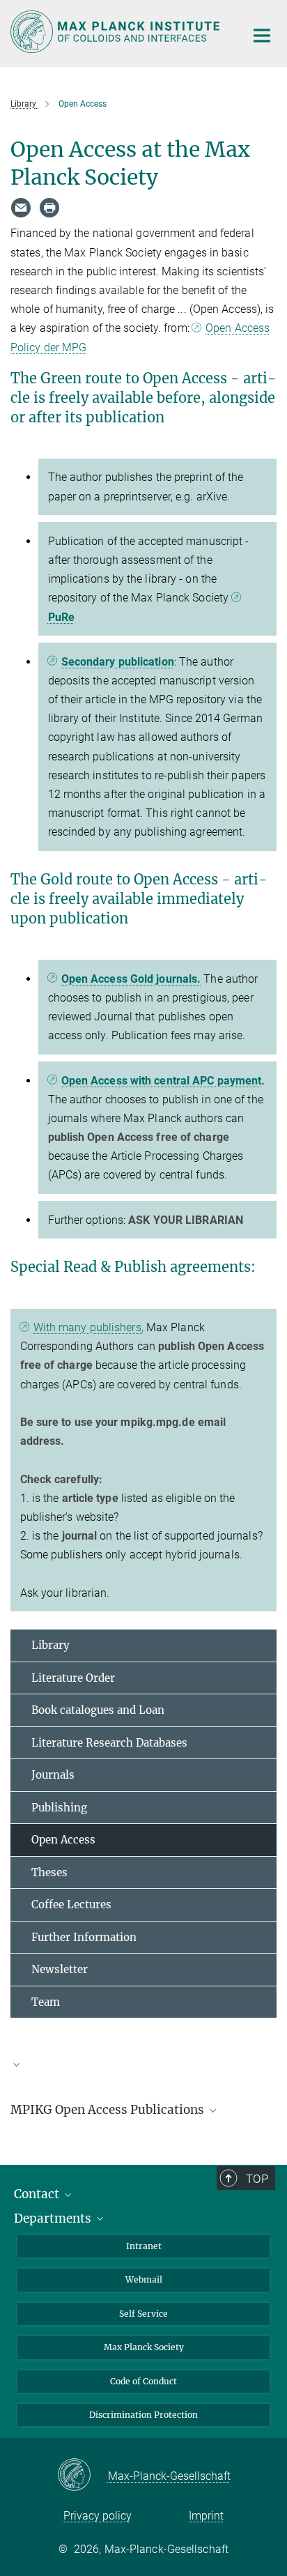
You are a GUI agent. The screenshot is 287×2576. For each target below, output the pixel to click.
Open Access (63, 1840)
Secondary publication (118, 662)
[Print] (49, 208)
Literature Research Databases (109, 1743)
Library (51, 1645)
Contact (38, 2194)
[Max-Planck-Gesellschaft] (83, 2476)
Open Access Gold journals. (131, 979)
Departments (54, 2218)
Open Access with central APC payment (162, 1081)
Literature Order (73, 1678)
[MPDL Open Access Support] (143, 2071)
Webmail (144, 2279)
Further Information (84, 1937)
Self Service (143, 2314)
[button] (143, 2064)
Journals (53, 1775)
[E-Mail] (21, 208)
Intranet (144, 2246)
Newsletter (60, 1969)
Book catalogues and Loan (98, 1710)
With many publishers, (88, 1327)
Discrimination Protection (143, 2415)
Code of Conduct (143, 2381)
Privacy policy (98, 2516)
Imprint (206, 2516)
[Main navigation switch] (262, 36)
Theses (49, 1872)
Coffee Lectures (71, 1904)
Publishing (59, 1808)
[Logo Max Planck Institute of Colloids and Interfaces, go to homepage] (117, 32)
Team (46, 2002)
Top (257, 2179)
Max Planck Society (144, 2347)
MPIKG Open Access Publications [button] (109, 2110)
